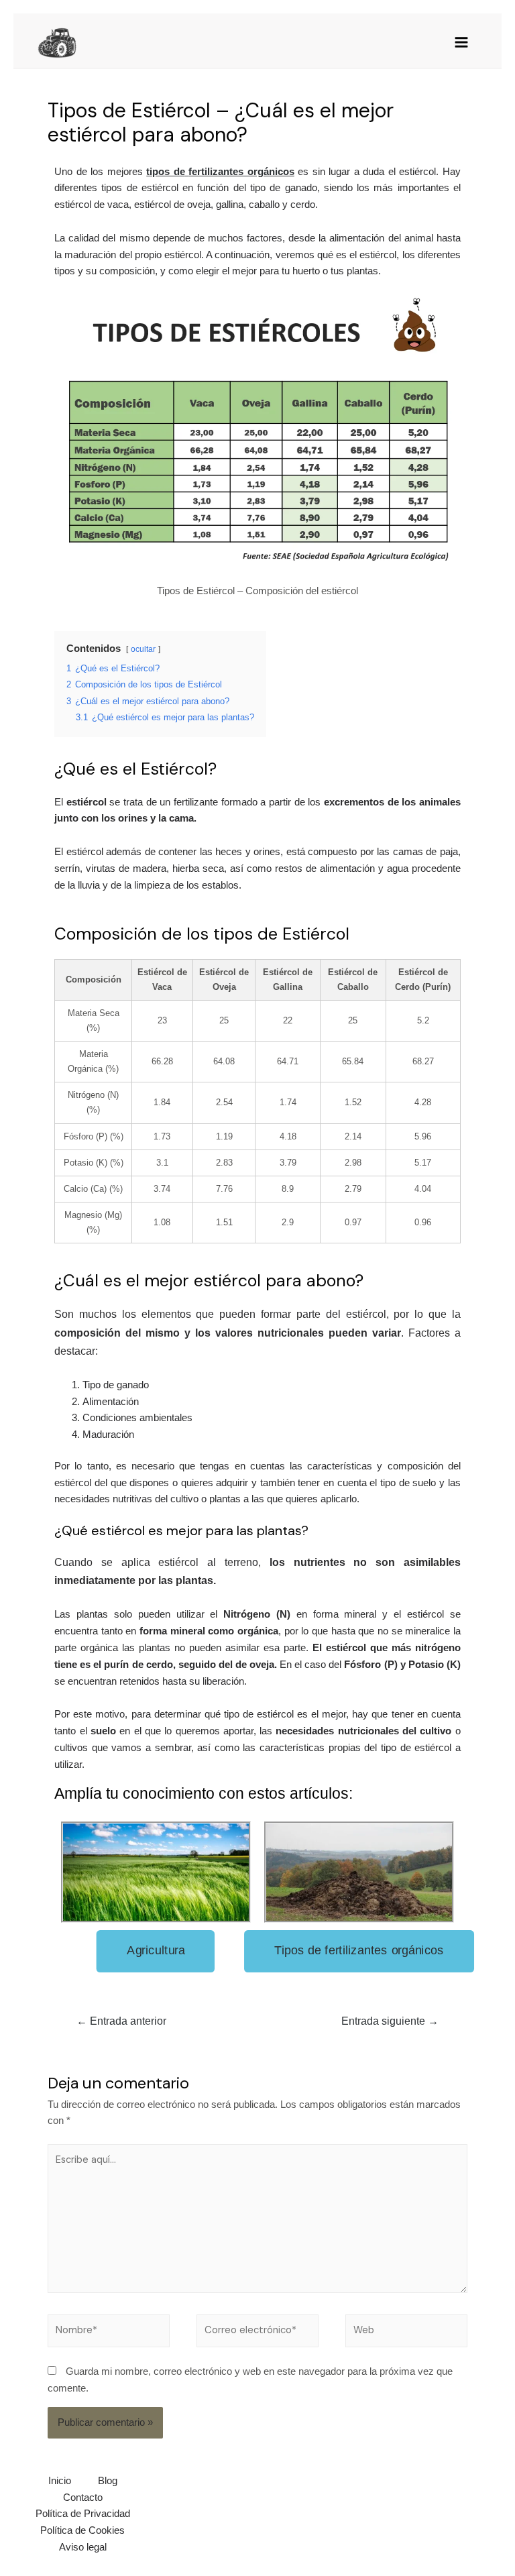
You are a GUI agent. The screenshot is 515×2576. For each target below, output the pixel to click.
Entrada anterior (121, 2021)
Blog (108, 2481)
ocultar (143, 649)
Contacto (83, 2498)
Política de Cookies (82, 2530)
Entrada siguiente (390, 2021)
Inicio (60, 2481)
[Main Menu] (461, 42)
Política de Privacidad (83, 2514)
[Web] (406, 2333)
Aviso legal (83, 2547)
